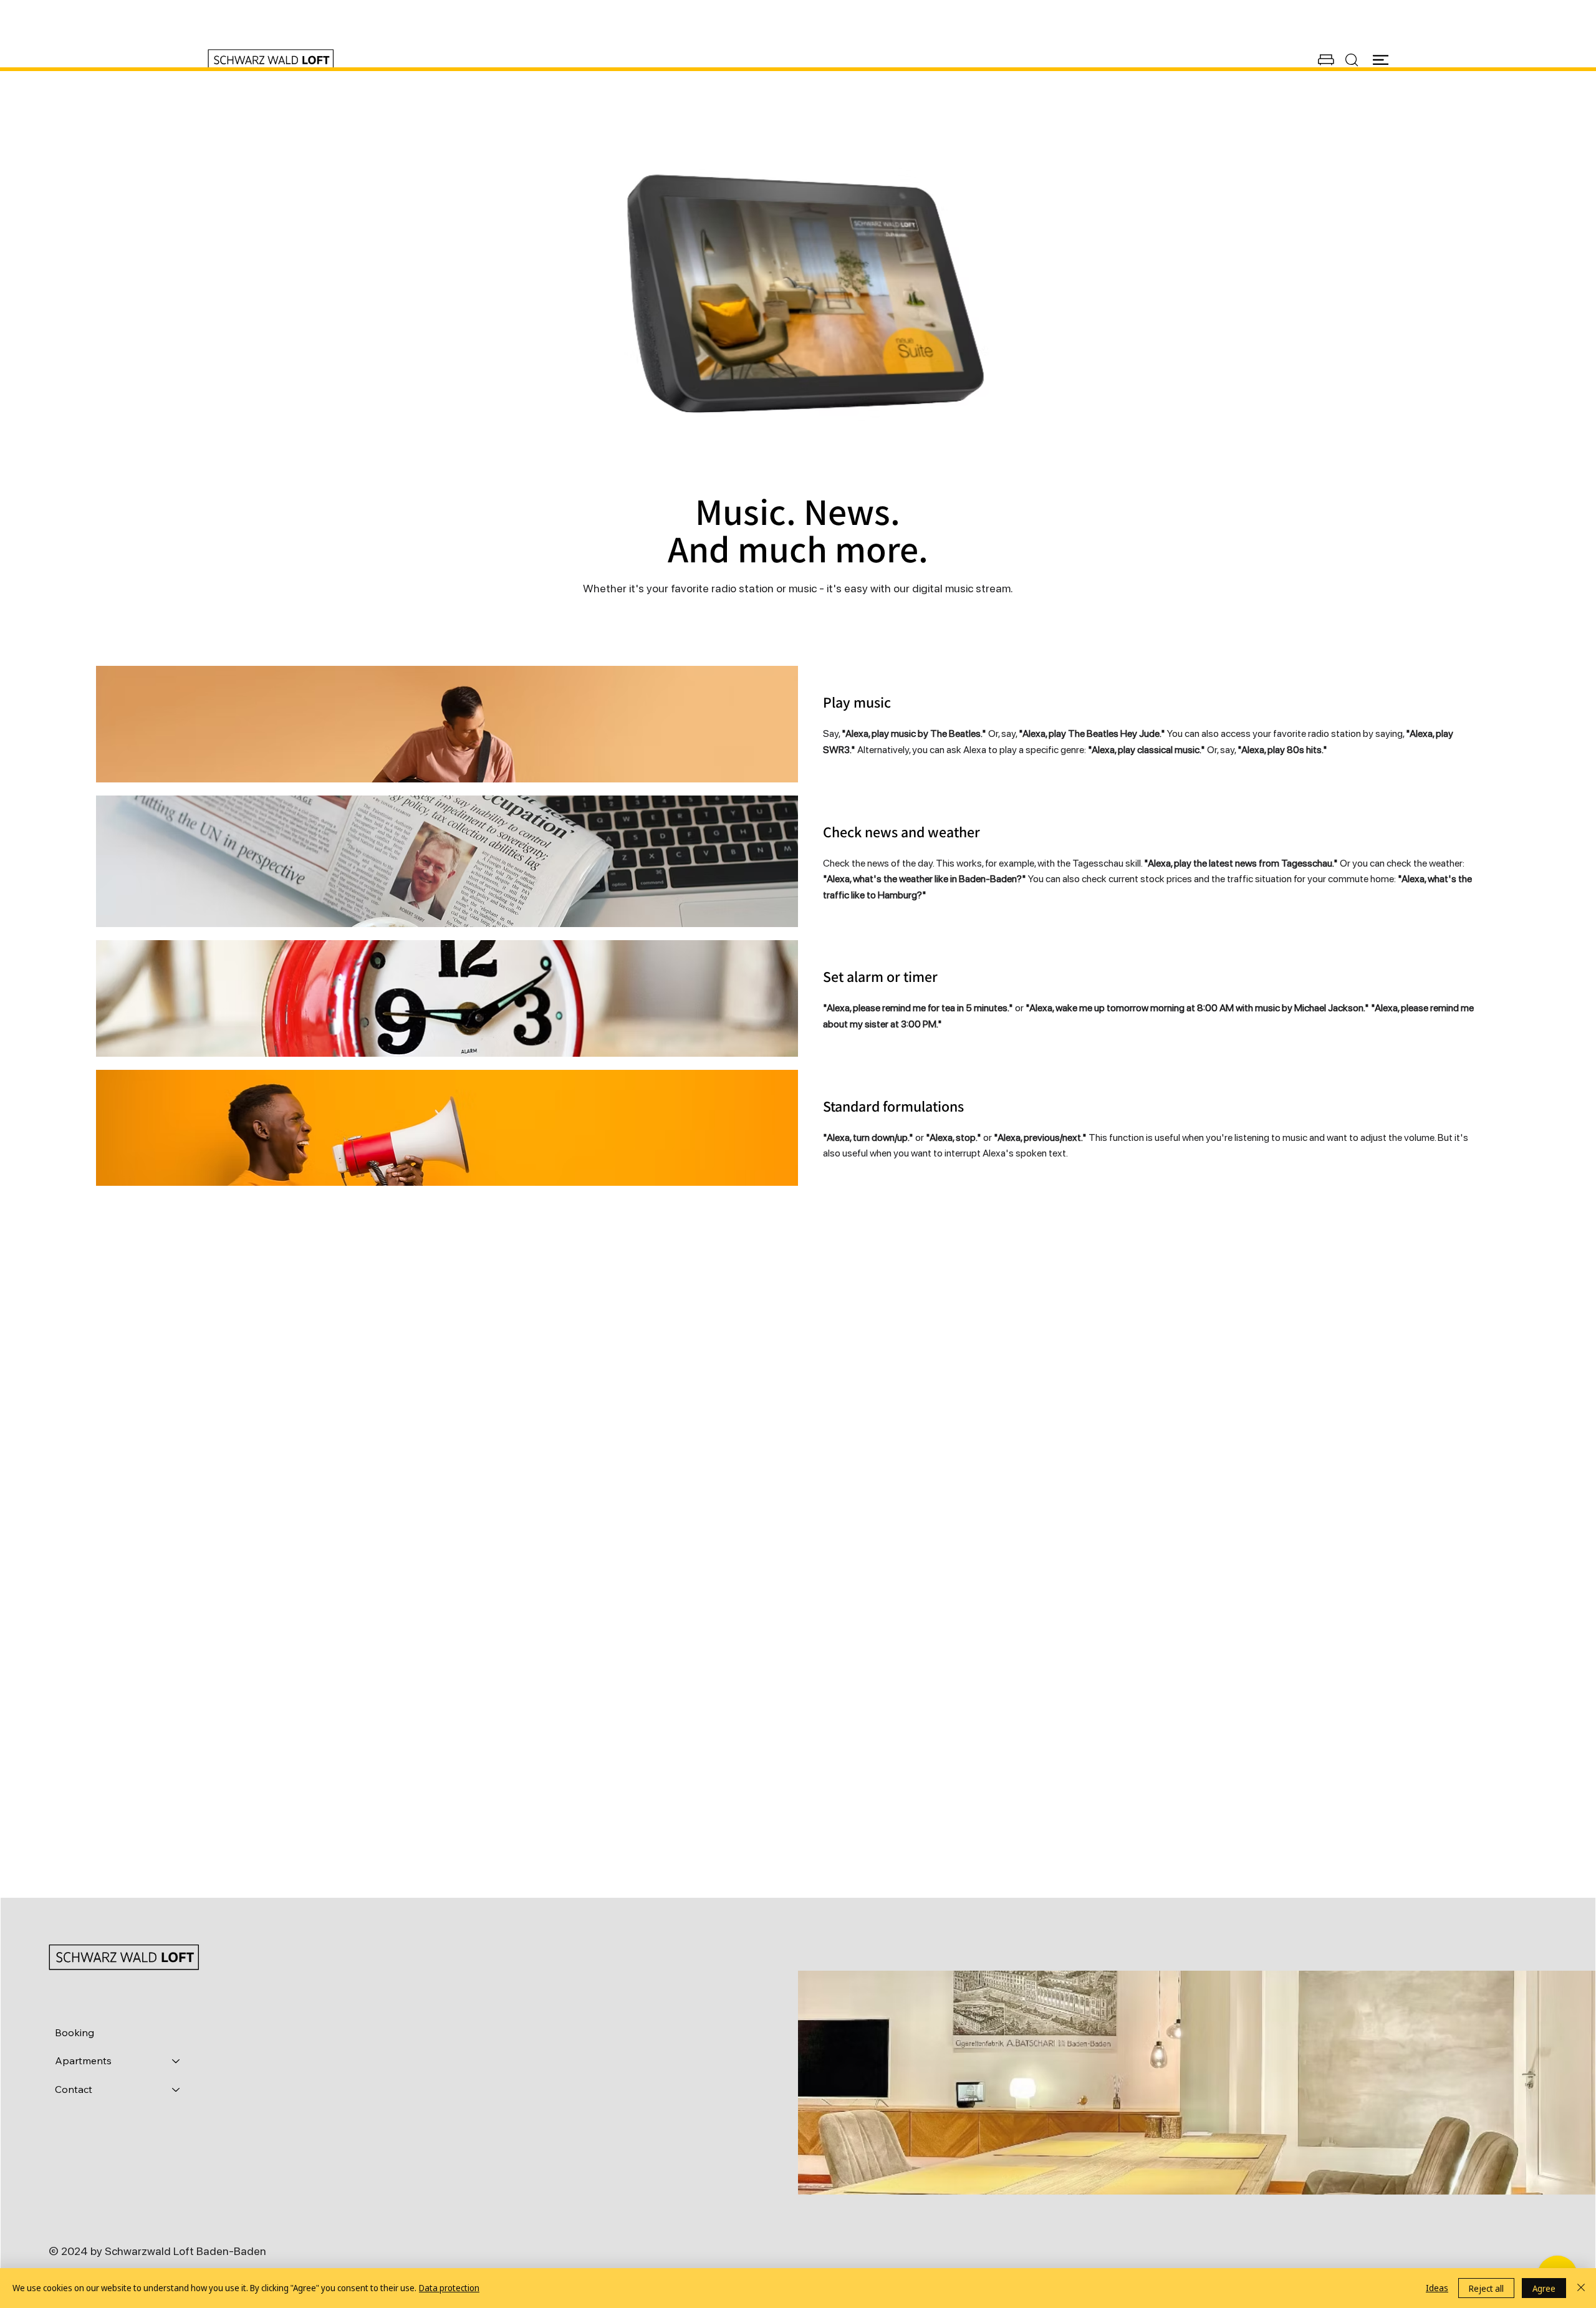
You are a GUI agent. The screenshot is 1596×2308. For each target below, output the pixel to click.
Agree (1544, 2288)
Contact (74, 2089)
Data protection (449, 2288)
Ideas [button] (1437, 2288)
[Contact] (176, 2090)
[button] (1326, 60)
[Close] (1581, 2288)
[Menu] (1381, 60)
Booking (75, 2032)
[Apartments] (176, 2061)
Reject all (1486, 2288)
